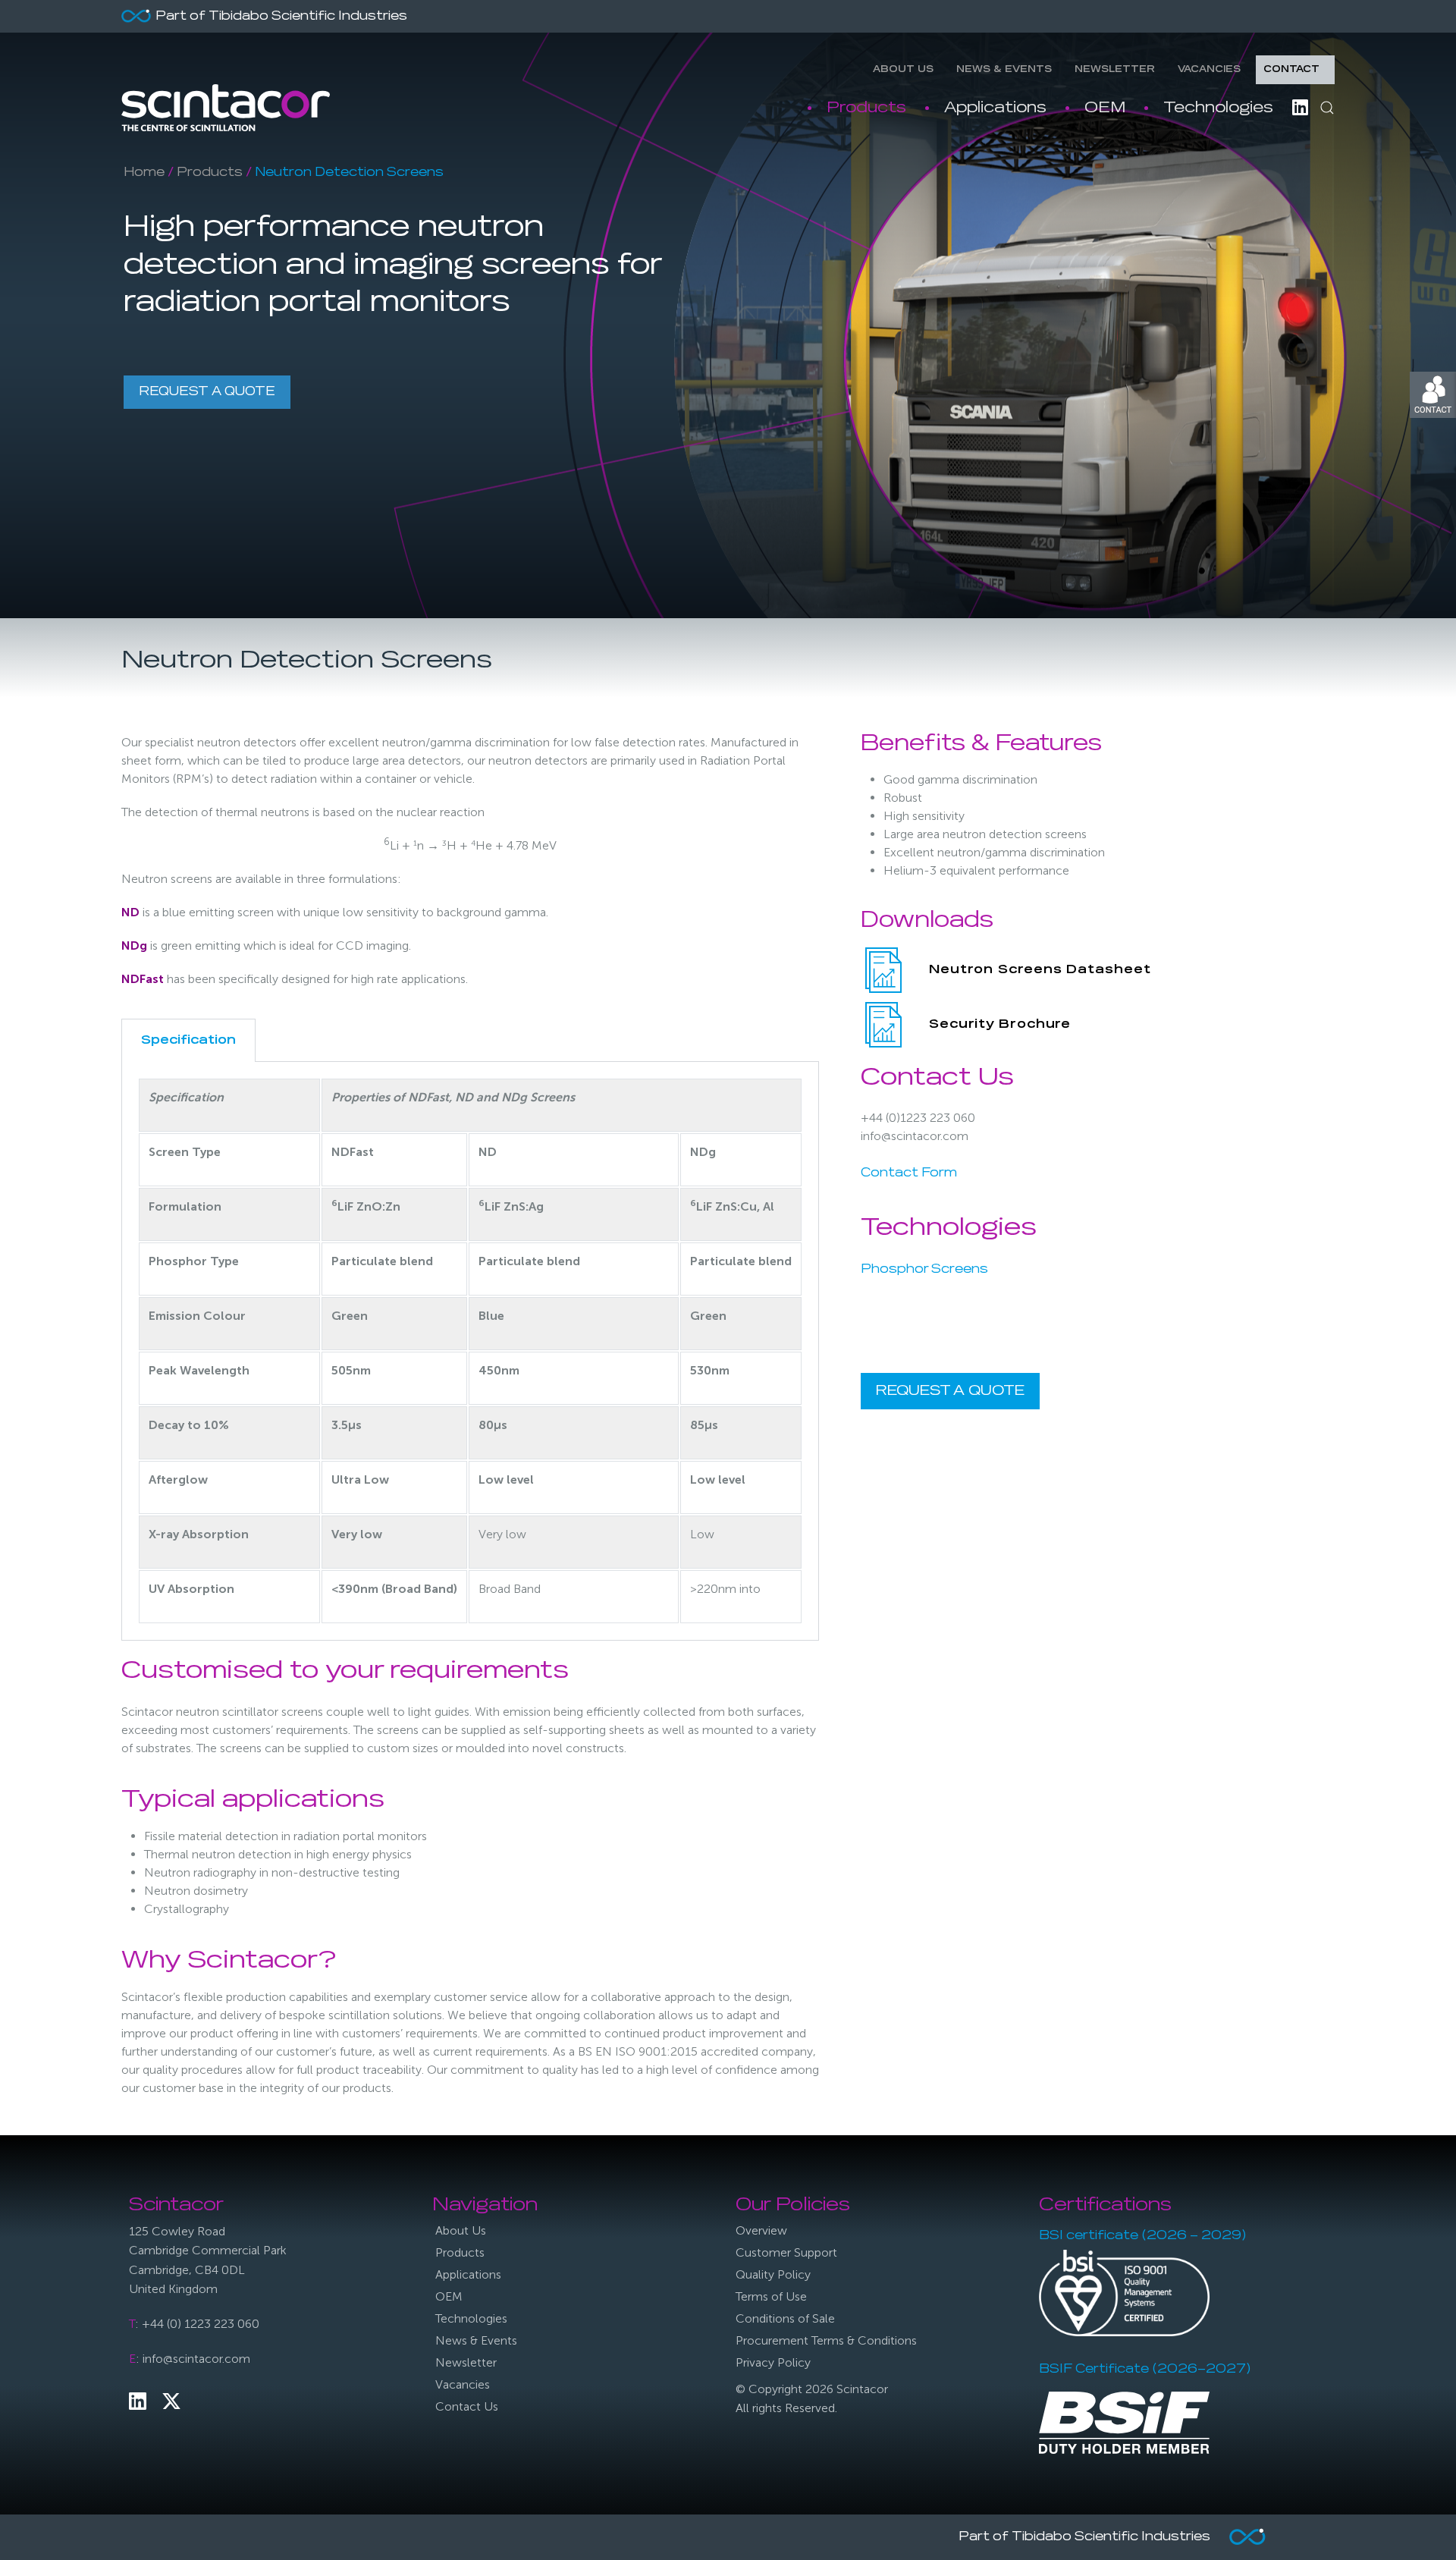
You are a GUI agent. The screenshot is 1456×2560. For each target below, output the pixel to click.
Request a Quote (207, 392)
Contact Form (909, 1173)
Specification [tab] (188, 1041)
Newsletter (1115, 70)
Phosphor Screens (924, 1270)
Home (144, 173)
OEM (1105, 108)
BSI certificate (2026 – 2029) (1142, 2236)
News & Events (1004, 70)
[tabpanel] (470, 1351)
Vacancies (1209, 70)
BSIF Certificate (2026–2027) (1145, 2370)
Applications (995, 108)
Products (866, 108)
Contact (1291, 70)
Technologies (1218, 108)
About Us (903, 70)
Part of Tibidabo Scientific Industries (281, 17)
